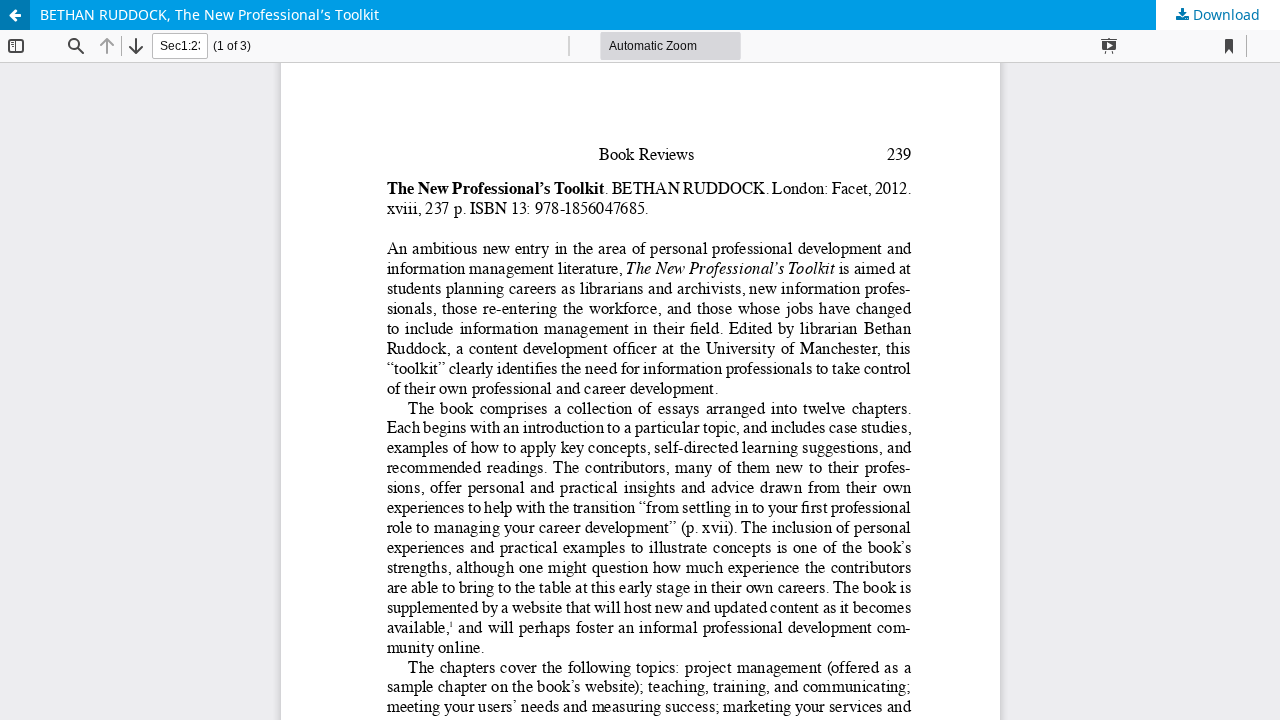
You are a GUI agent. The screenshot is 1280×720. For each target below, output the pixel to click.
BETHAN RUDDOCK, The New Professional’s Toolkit (209, 14)
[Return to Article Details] (15, 15)
